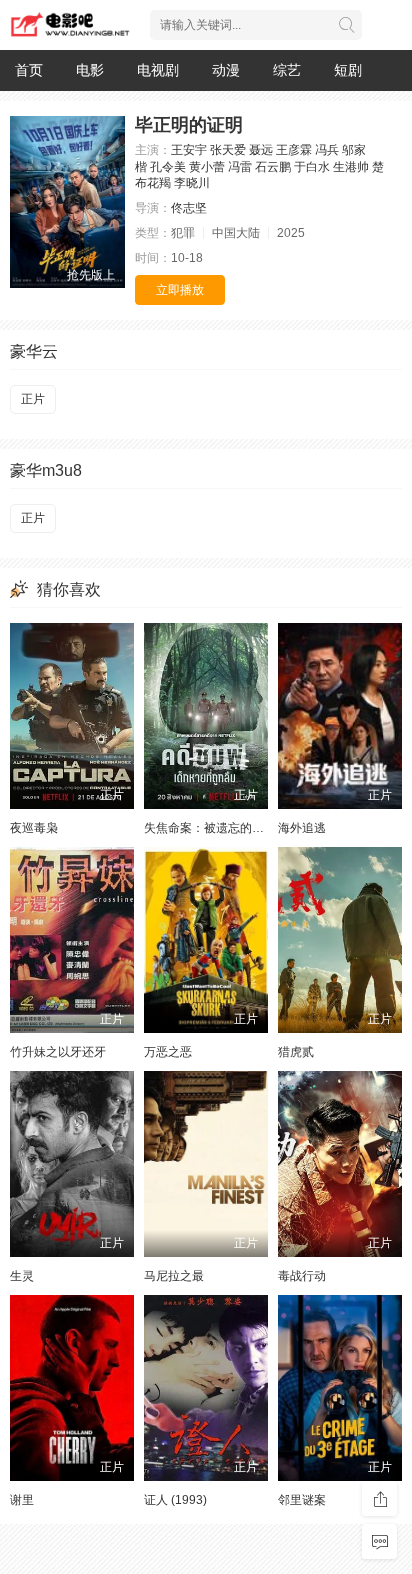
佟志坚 (189, 208)
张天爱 (228, 150)
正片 (33, 399)
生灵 (22, 1276)
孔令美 (168, 167)
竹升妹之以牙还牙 (58, 1052)
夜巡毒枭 (34, 828)
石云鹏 (273, 167)
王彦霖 (294, 150)
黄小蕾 (207, 167)
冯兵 (327, 150)
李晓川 (192, 183)
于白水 (312, 167)
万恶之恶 (168, 1052)
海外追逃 (302, 828)
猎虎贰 (296, 1052)
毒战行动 (302, 1276)
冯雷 (240, 167)
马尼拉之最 (174, 1276)
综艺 (287, 70)
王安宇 (189, 150)
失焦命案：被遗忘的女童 (210, 828)
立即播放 (180, 290)
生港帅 (351, 167)
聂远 (261, 150)
